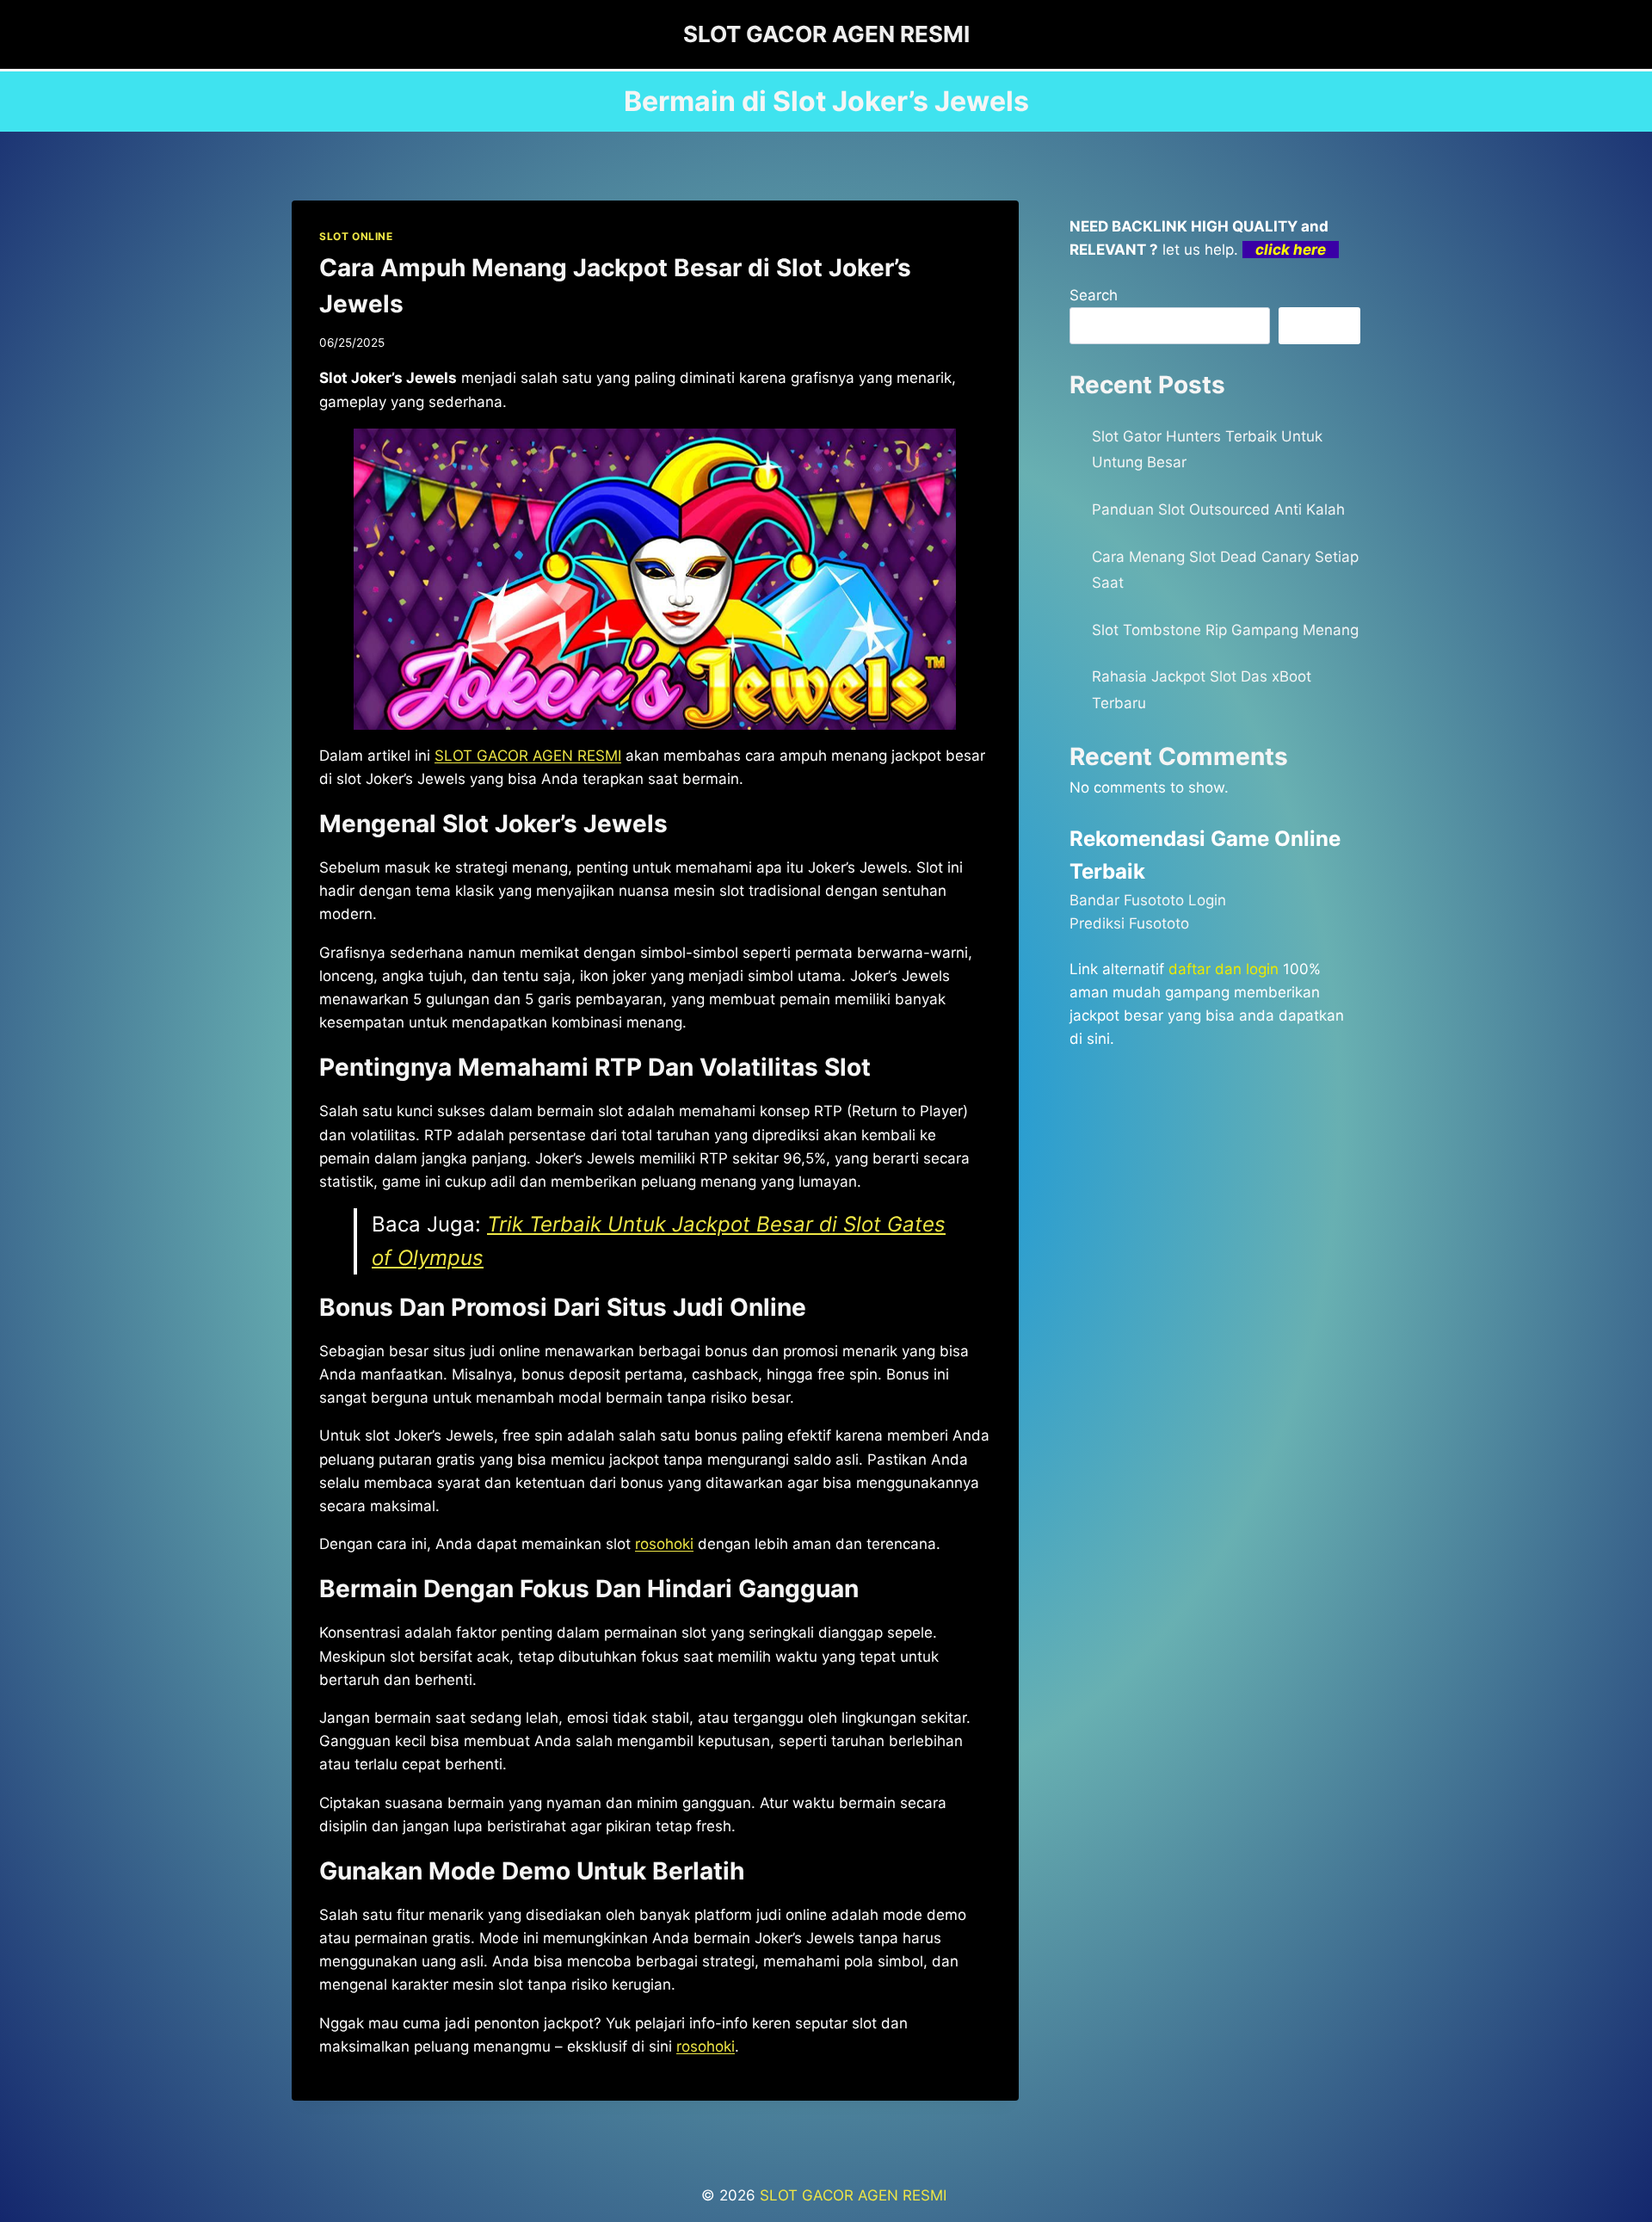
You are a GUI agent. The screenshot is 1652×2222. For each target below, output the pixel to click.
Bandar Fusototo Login (1148, 900)
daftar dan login (1224, 969)
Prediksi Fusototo (1129, 923)
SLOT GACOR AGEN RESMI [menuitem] (528, 756)
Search (1094, 295)
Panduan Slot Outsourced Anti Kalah (1218, 509)
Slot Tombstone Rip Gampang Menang (1225, 630)
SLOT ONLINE (356, 236)
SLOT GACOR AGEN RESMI (855, 2195)
